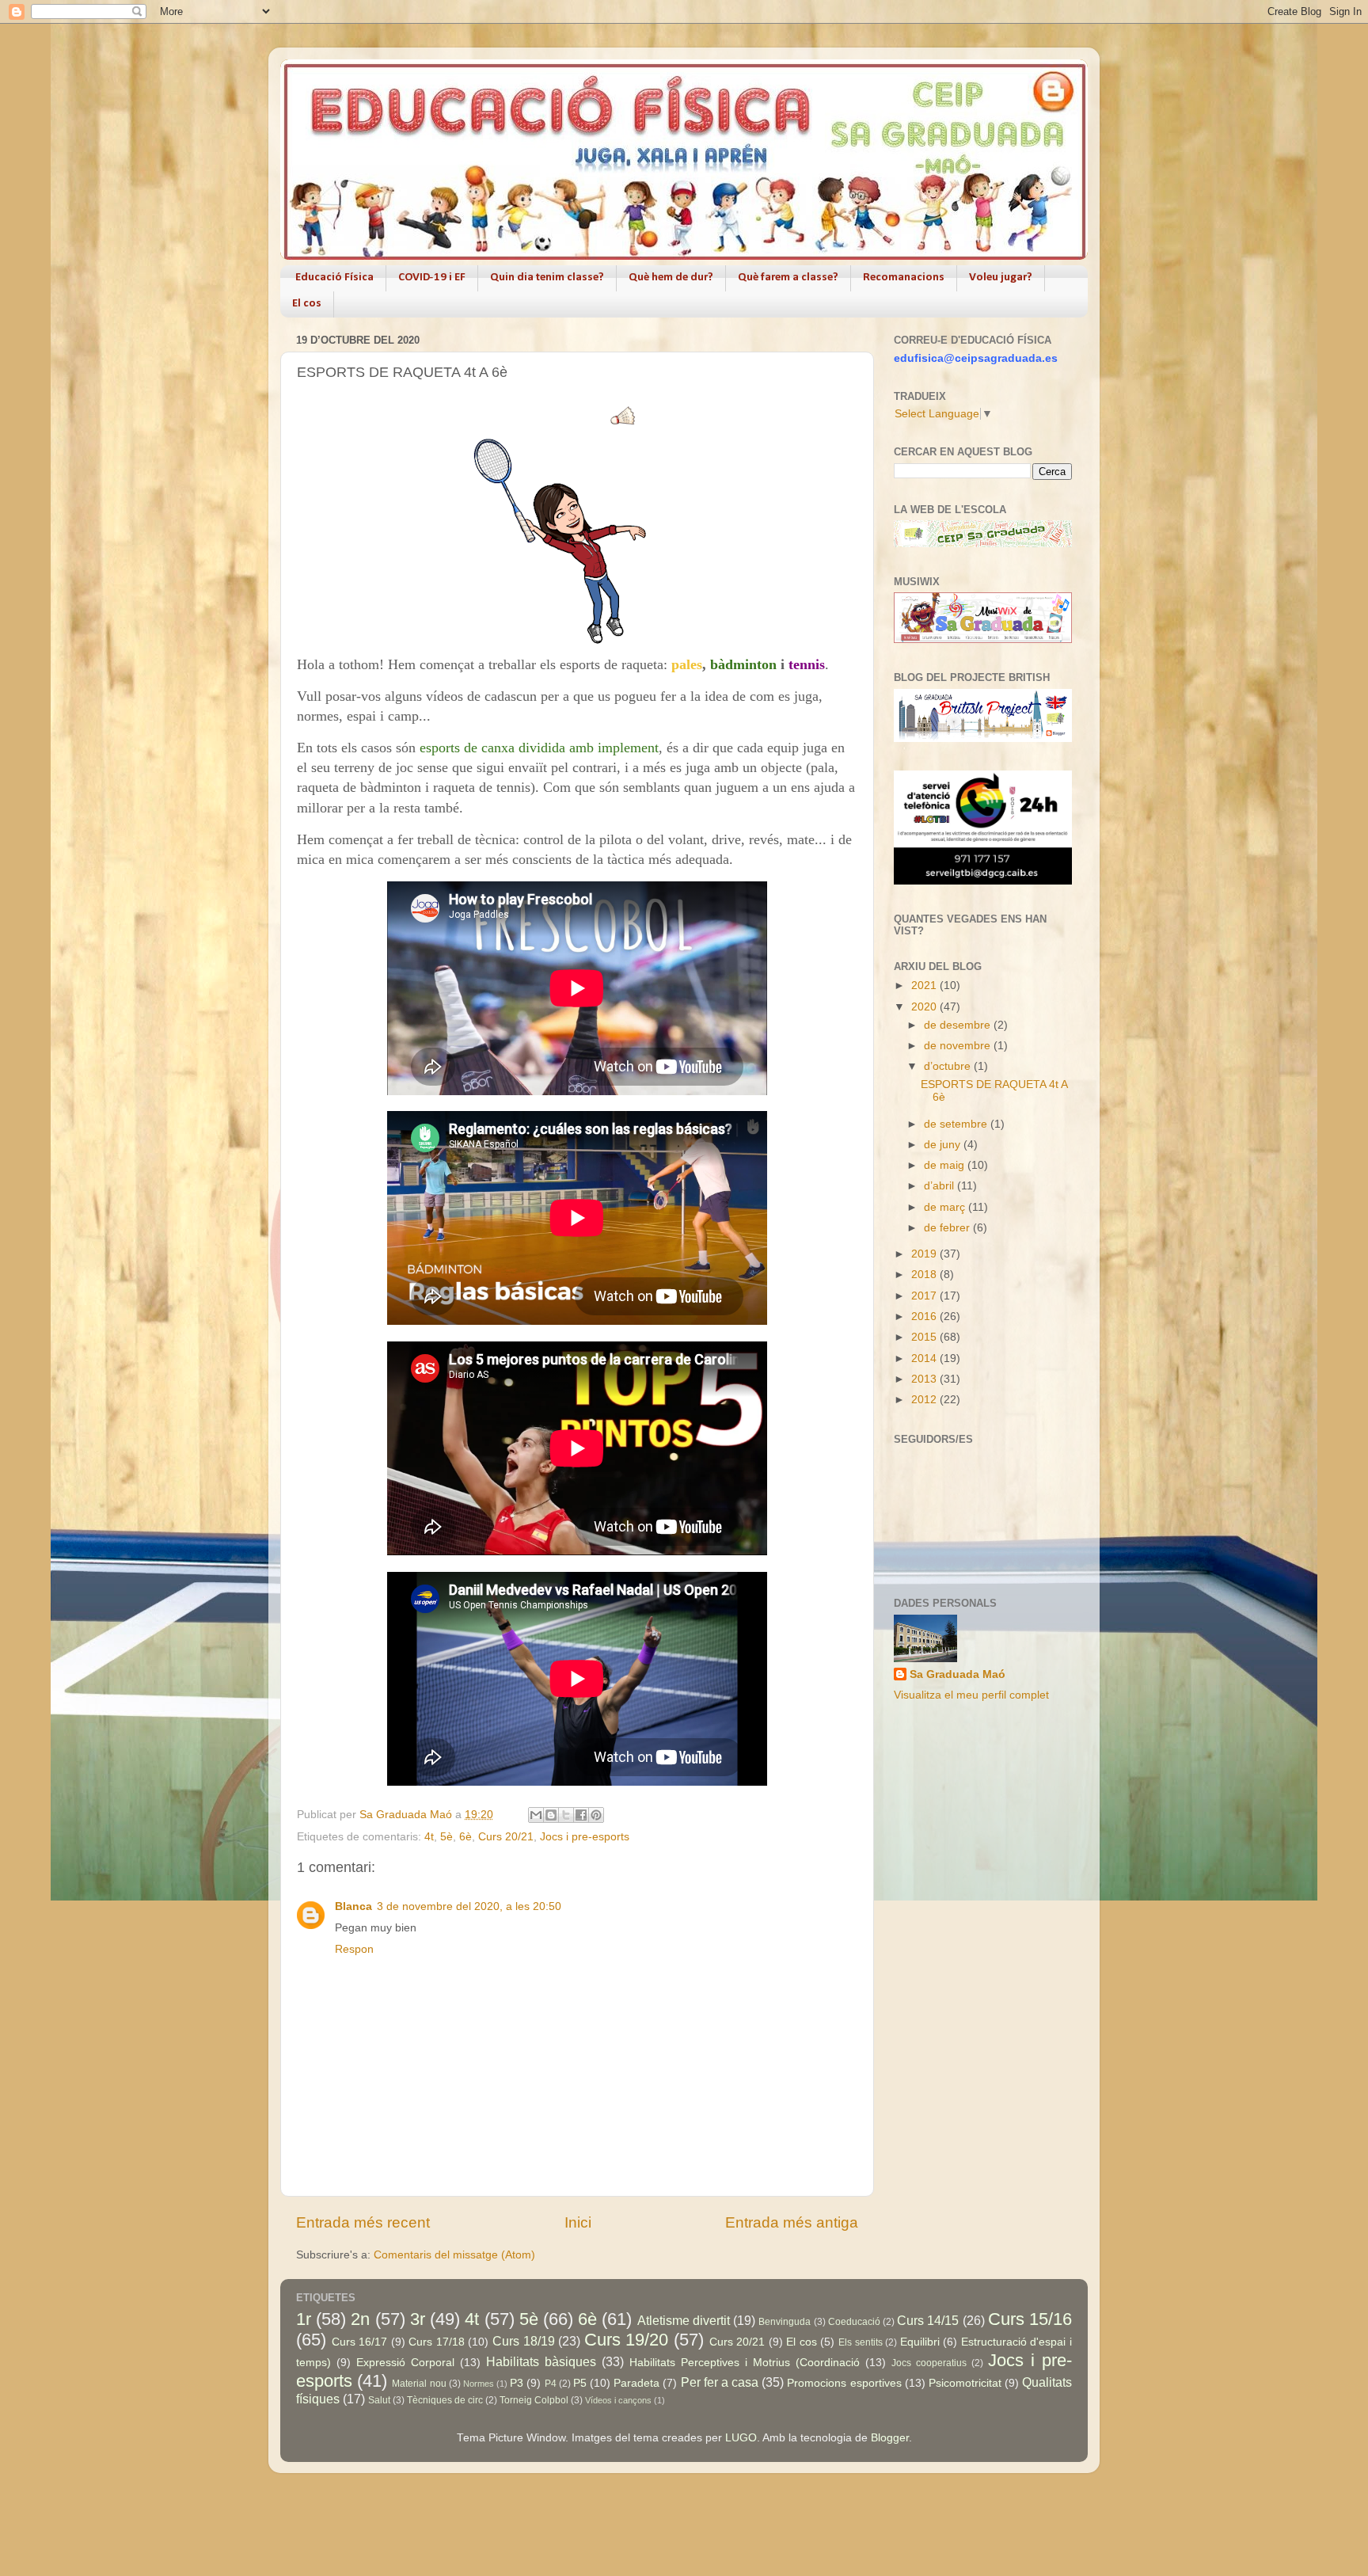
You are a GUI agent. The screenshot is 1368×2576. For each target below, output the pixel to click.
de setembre (957, 1124)
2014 (925, 1358)
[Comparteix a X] (566, 1815)
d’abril (940, 1186)
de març (946, 1207)
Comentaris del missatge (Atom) (454, 2255)
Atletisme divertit (684, 2320)
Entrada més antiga (792, 2222)
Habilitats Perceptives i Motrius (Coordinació (745, 2363)
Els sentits (861, 2342)
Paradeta (636, 2383)
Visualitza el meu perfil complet (971, 1695)
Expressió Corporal (405, 2363)
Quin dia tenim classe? (547, 278)
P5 (580, 2383)
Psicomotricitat (965, 2383)
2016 (925, 1317)
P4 (551, 2384)
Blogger (890, 2438)
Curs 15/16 (1030, 2319)
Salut (379, 2400)
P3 (517, 2383)
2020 (925, 1007)
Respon (354, 1949)
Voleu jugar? (1001, 278)
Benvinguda (785, 2322)
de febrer (948, 1228)
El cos (307, 304)
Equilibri (920, 2342)
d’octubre (949, 1066)
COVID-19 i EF (432, 278)
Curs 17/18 (437, 2342)
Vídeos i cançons (618, 2400)
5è (446, 1837)
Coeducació (854, 2322)
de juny (944, 1145)
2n (360, 2319)
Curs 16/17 (360, 2342)
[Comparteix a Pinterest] (596, 1815)
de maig (946, 1165)
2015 (925, 1337)
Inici (578, 2222)
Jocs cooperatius (929, 2363)
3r (418, 2319)
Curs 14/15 (928, 2320)
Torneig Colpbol (534, 2400)
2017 (925, 1296)
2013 (925, 1379)
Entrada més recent (363, 2222)
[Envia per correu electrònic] (536, 1815)
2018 (925, 1275)
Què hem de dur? (671, 278)
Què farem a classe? (788, 278)
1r (304, 2319)
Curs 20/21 (506, 1837)
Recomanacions (904, 278)
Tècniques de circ (445, 2400)
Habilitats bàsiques (541, 2361)
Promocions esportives (844, 2383)
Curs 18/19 (524, 2341)
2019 (925, 1254)
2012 (925, 1400)
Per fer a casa (720, 2382)
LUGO (741, 2438)
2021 (925, 986)
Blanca (353, 1906)
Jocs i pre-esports (585, 1837)
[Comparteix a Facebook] (581, 1815)
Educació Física (334, 278)
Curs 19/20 (627, 2340)
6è (465, 1837)
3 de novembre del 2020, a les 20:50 (469, 1906)
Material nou (419, 2384)
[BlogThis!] (551, 1815)
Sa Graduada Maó (958, 1674)
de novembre (959, 1046)
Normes (479, 2384)
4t (429, 1837)
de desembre (959, 1025)
